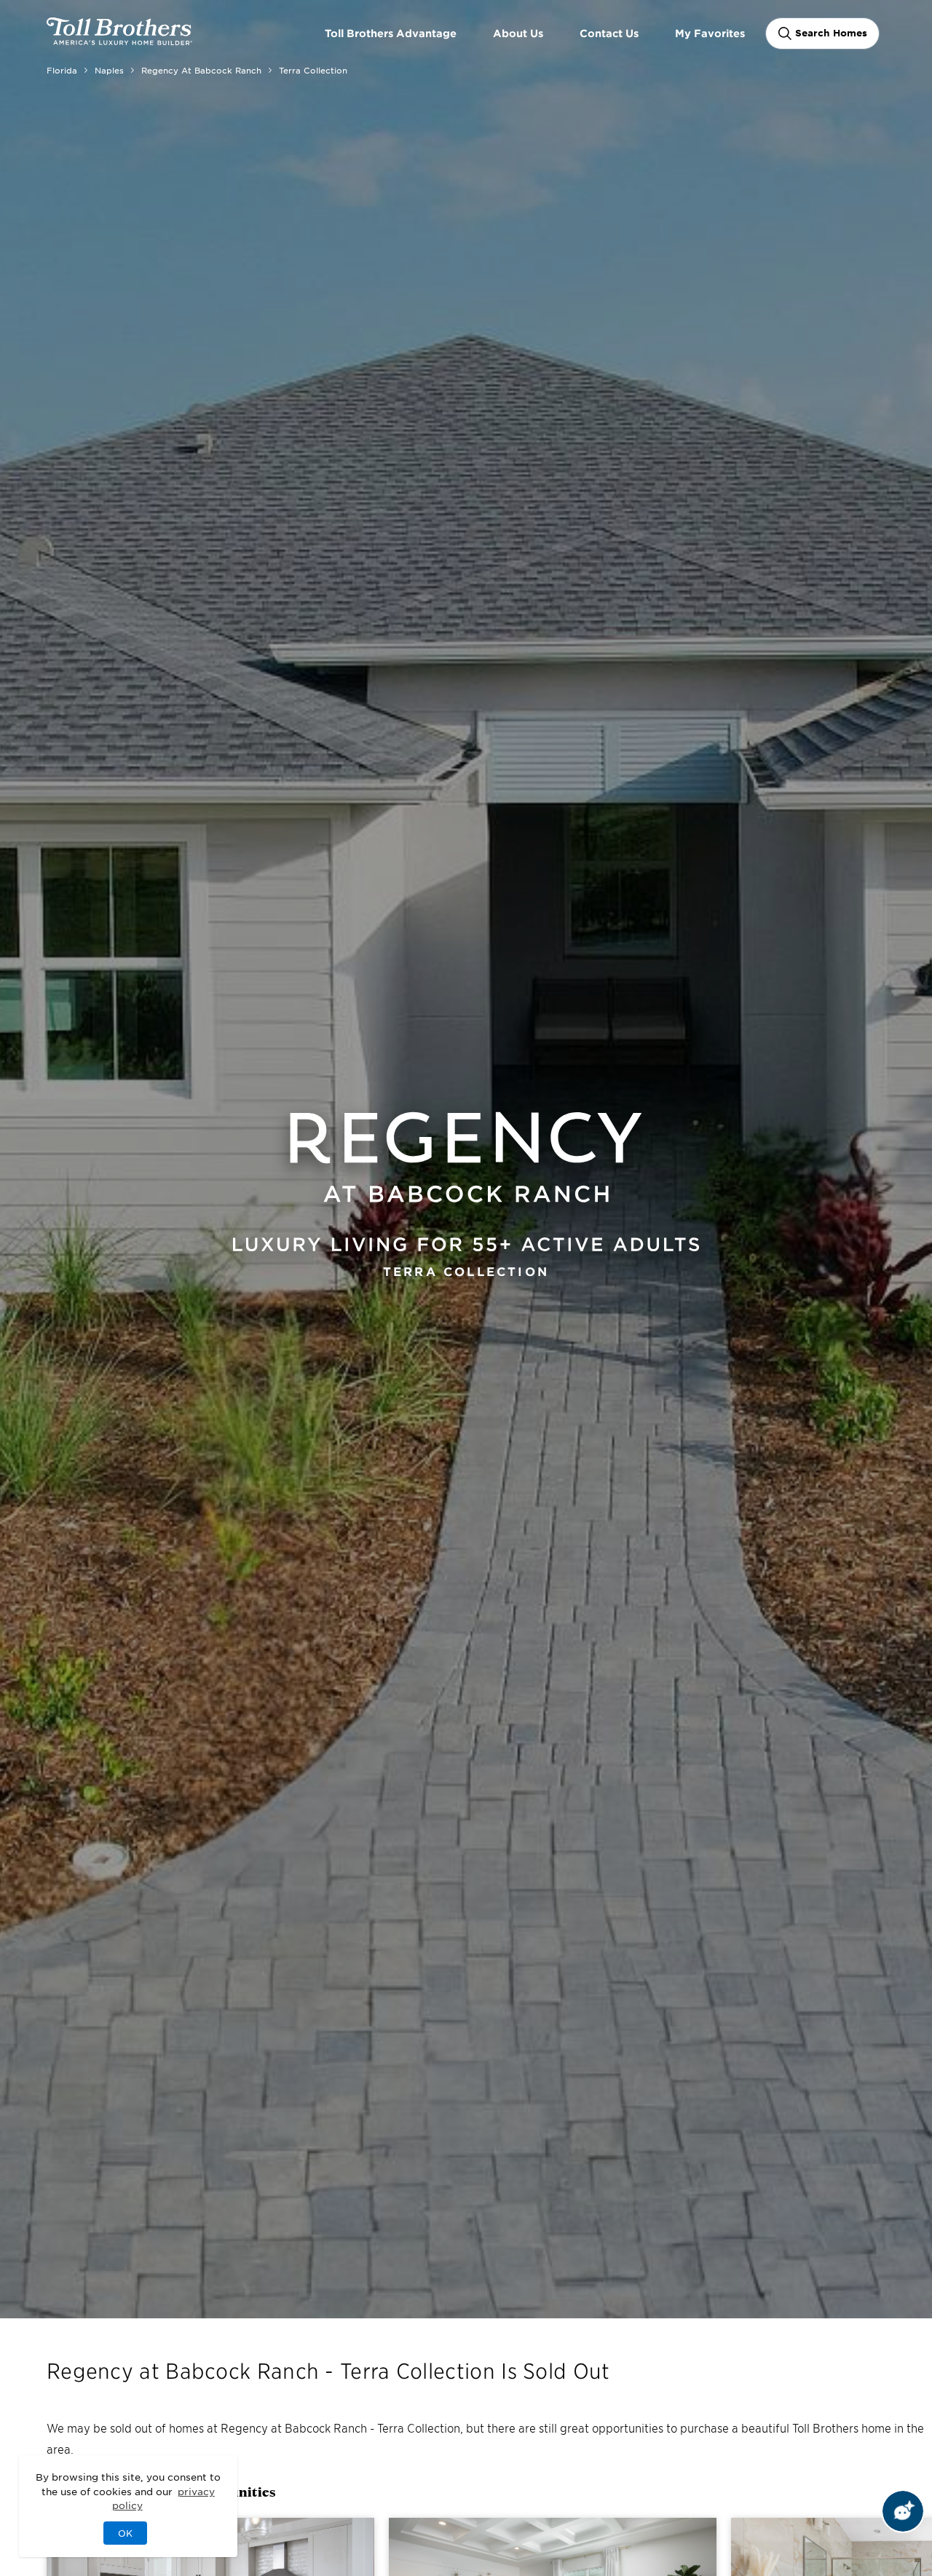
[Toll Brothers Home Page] (119, 40)
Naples (109, 70)
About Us (518, 33)
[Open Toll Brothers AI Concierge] (903, 2511)
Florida (62, 70)
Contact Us (609, 33)
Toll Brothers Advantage (391, 33)
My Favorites (710, 33)
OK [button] (125, 2533)
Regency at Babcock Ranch (201, 70)
